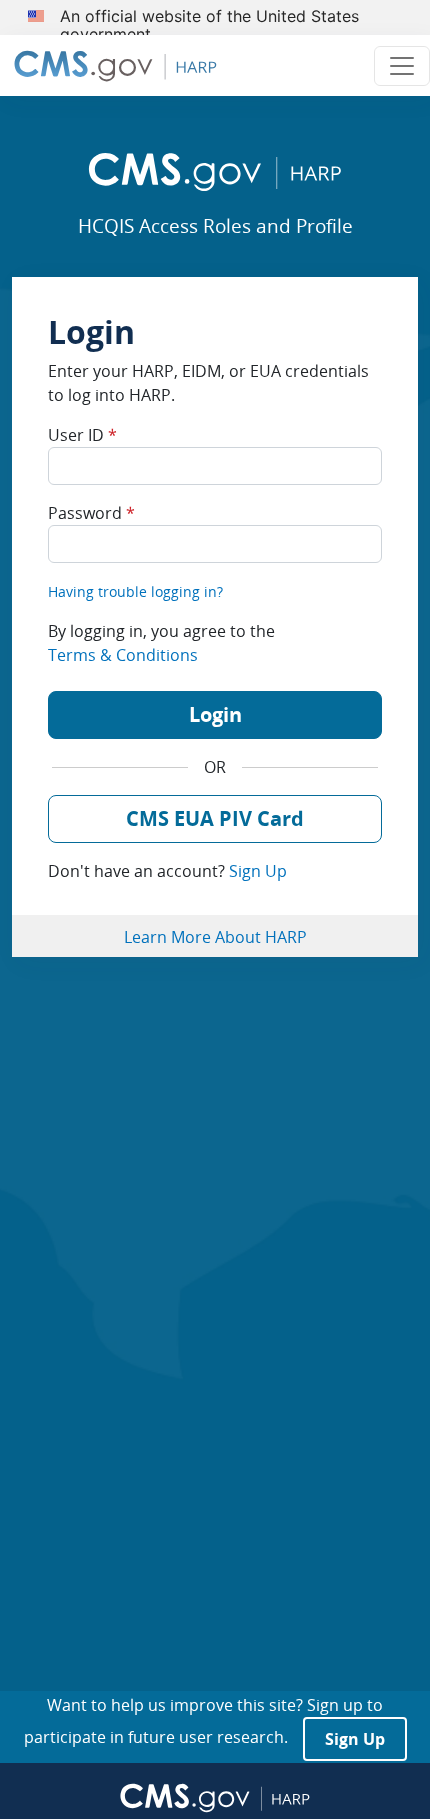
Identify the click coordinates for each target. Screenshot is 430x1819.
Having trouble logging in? (135, 591)
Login (215, 714)
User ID (82, 435)
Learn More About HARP (215, 937)
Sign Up (258, 871)
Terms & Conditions (123, 655)
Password (91, 513)
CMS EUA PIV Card (215, 818)
